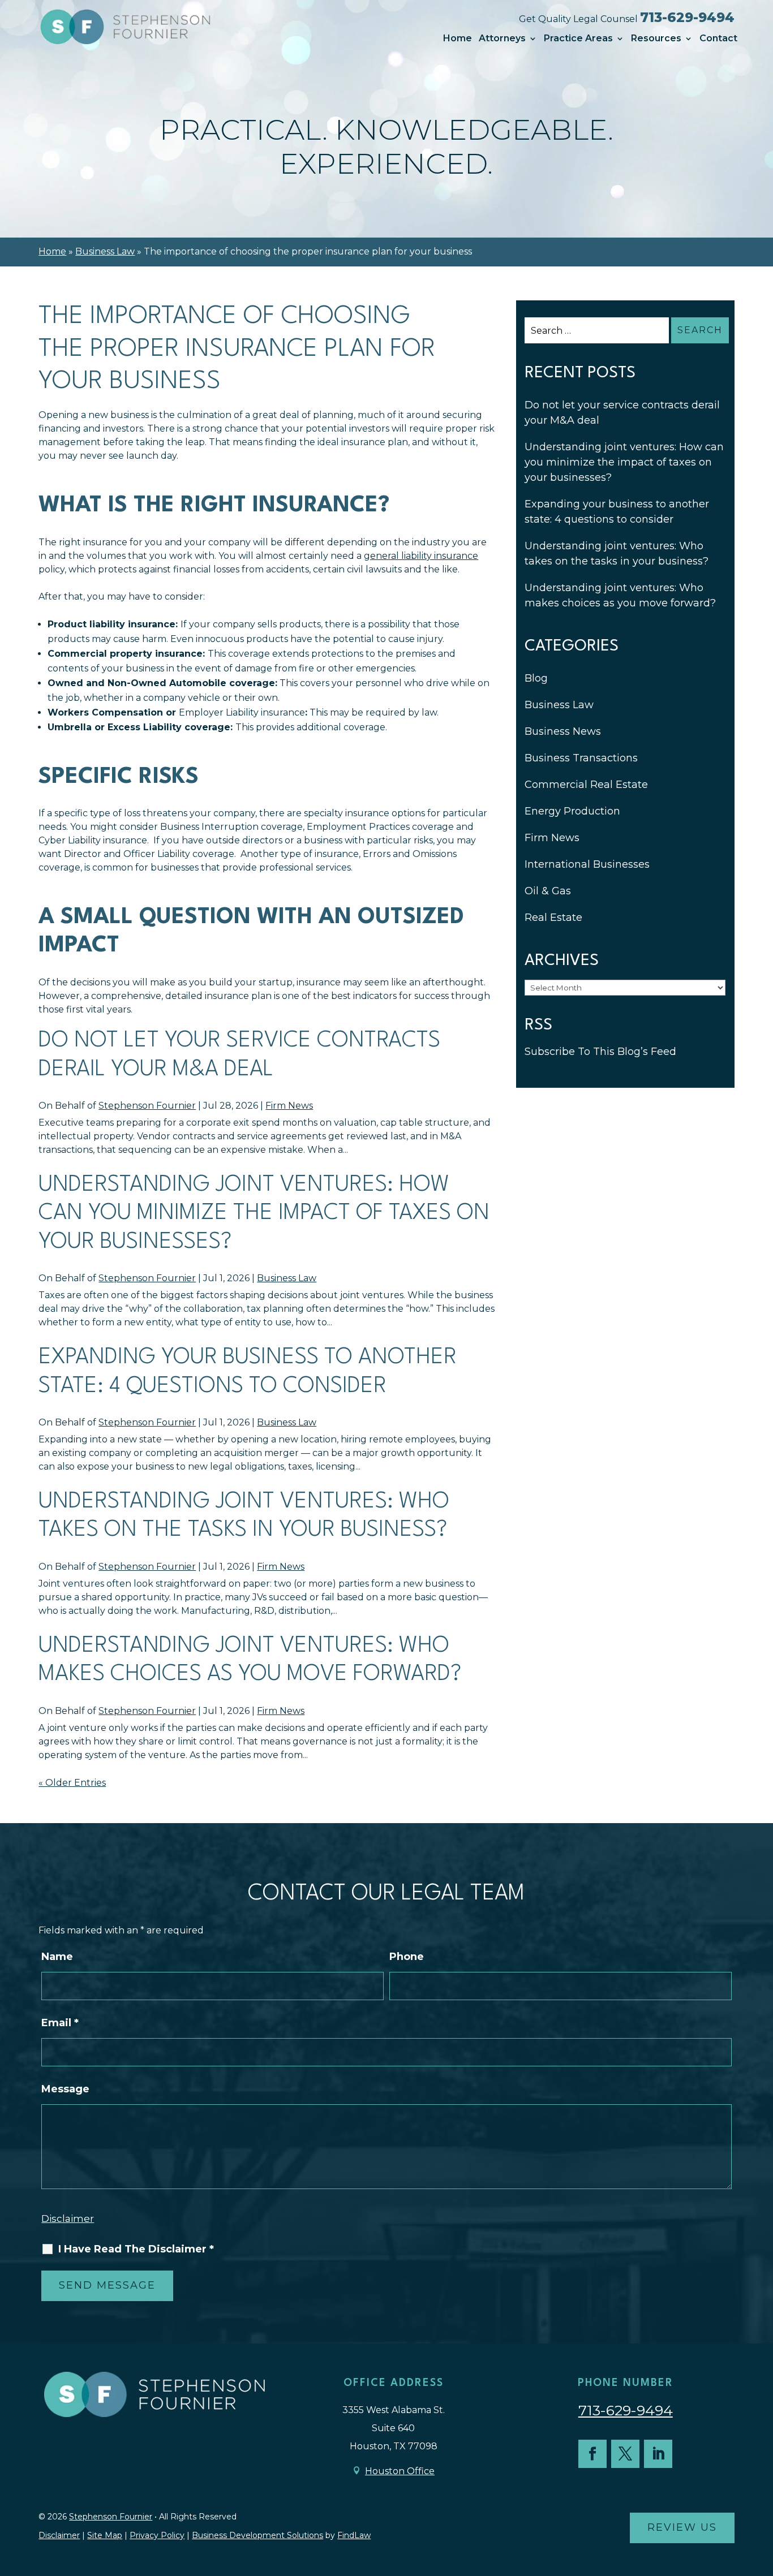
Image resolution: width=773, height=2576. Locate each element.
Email (60, 2023)
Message (65, 2089)
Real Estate (553, 917)
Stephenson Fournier (147, 1106)
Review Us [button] (682, 2527)
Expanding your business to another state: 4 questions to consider (617, 512)
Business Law (287, 1278)
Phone (407, 1957)
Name (57, 1957)
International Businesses (587, 864)
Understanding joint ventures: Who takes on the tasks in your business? (617, 553)
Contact (718, 38)
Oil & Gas (548, 891)
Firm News (289, 1106)
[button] (762, 2494)
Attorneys (502, 38)
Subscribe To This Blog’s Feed (600, 1052)
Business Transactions (581, 758)
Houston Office (400, 2471)
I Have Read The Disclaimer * (136, 2249)
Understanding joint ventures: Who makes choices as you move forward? (620, 595)
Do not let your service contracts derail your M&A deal (622, 413)
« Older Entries (72, 1783)
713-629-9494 (687, 18)
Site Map (105, 2535)
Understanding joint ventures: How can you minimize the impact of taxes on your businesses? (264, 1214)
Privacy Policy (157, 2535)
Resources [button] (656, 38)
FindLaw (354, 2535)
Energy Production (572, 811)
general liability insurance (421, 556)
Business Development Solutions (257, 2535)
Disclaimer (68, 2219)
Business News (563, 731)
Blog (536, 678)
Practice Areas (578, 38)
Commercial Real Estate (586, 785)
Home (458, 38)
